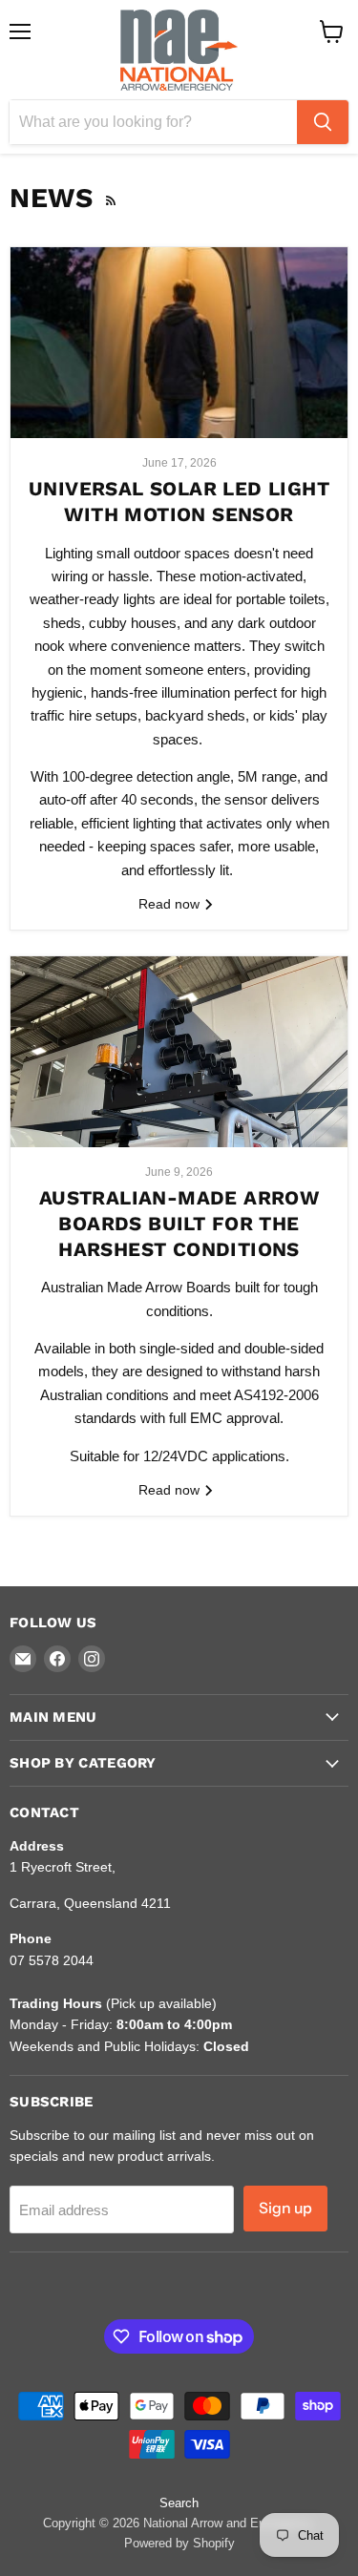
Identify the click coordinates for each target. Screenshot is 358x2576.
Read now (171, 904)
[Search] (323, 122)
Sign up (285, 2208)
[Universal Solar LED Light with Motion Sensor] (179, 343)
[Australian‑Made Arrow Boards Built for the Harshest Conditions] (179, 1052)
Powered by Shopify (179, 2543)
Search (179, 2503)
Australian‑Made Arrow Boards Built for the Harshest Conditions (179, 1223)
